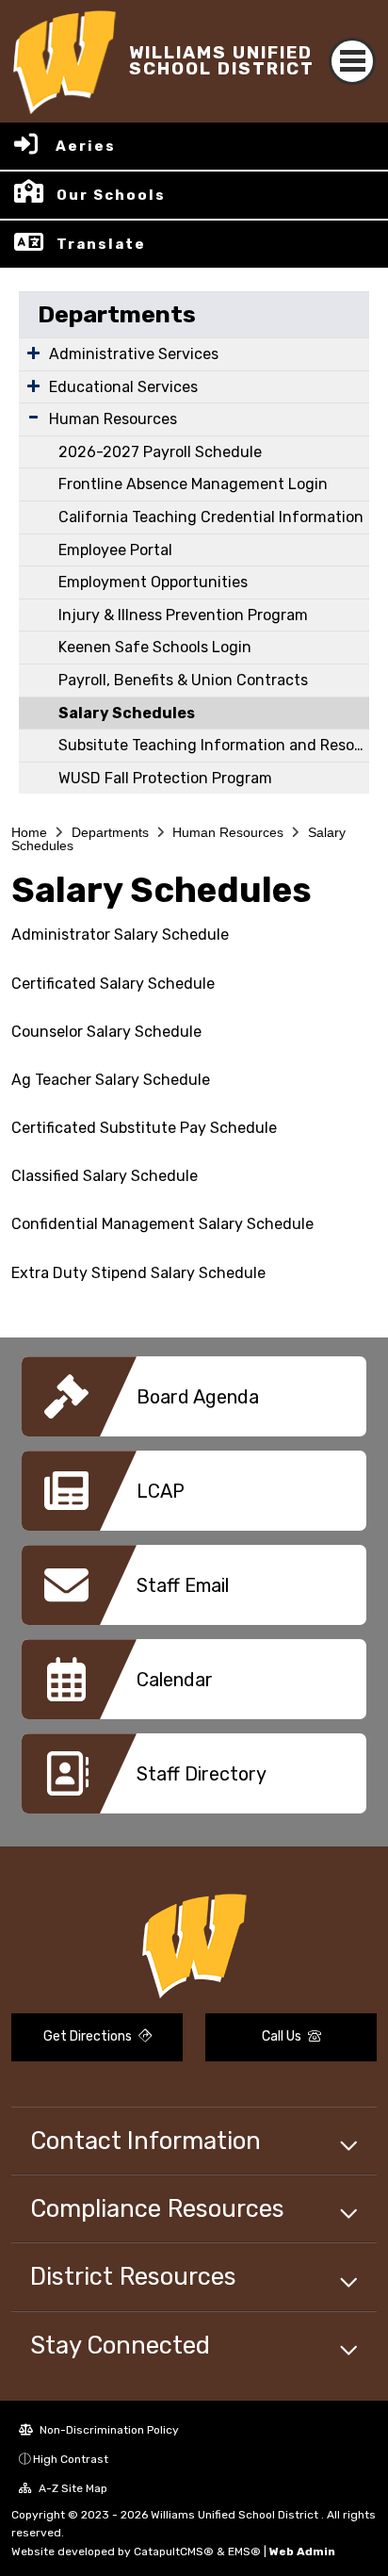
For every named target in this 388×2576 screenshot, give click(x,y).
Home (29, 832)
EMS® (244, 2551)
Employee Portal (115, 550)
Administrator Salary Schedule (120, 935)
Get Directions (89, 2036)
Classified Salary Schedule (105, 1176)
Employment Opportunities (153, 582)
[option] (194, 1403)
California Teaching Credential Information (211, 517)
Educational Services (123, 387)
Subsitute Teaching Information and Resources (214, 745)
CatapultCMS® (174, 2551)
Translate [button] (101, 244)
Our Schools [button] (111, 195)
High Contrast (71, 2459)
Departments (117, 314)
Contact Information (145, 2141)
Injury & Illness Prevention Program (183, 615)
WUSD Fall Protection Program (165, 778)
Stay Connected (120, 2345)
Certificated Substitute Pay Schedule (144, 1128)
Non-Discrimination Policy (108, 2430)
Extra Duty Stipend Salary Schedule (138, 1273)
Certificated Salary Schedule (113, 984)
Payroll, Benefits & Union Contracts (183, 680)
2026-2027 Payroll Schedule (160, 452)
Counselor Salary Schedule (106, 1032)
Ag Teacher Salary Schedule (111, 1080)
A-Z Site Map (72, 2488)
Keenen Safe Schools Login (155, 647)
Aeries (86, 146)
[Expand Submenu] (33, 353)
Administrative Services (134, 354)
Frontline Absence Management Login (193, 484)
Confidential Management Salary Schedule (162, 1224)
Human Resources (113, 419)
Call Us (283, 2036)
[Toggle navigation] (352, 61)
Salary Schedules (127, 713)
